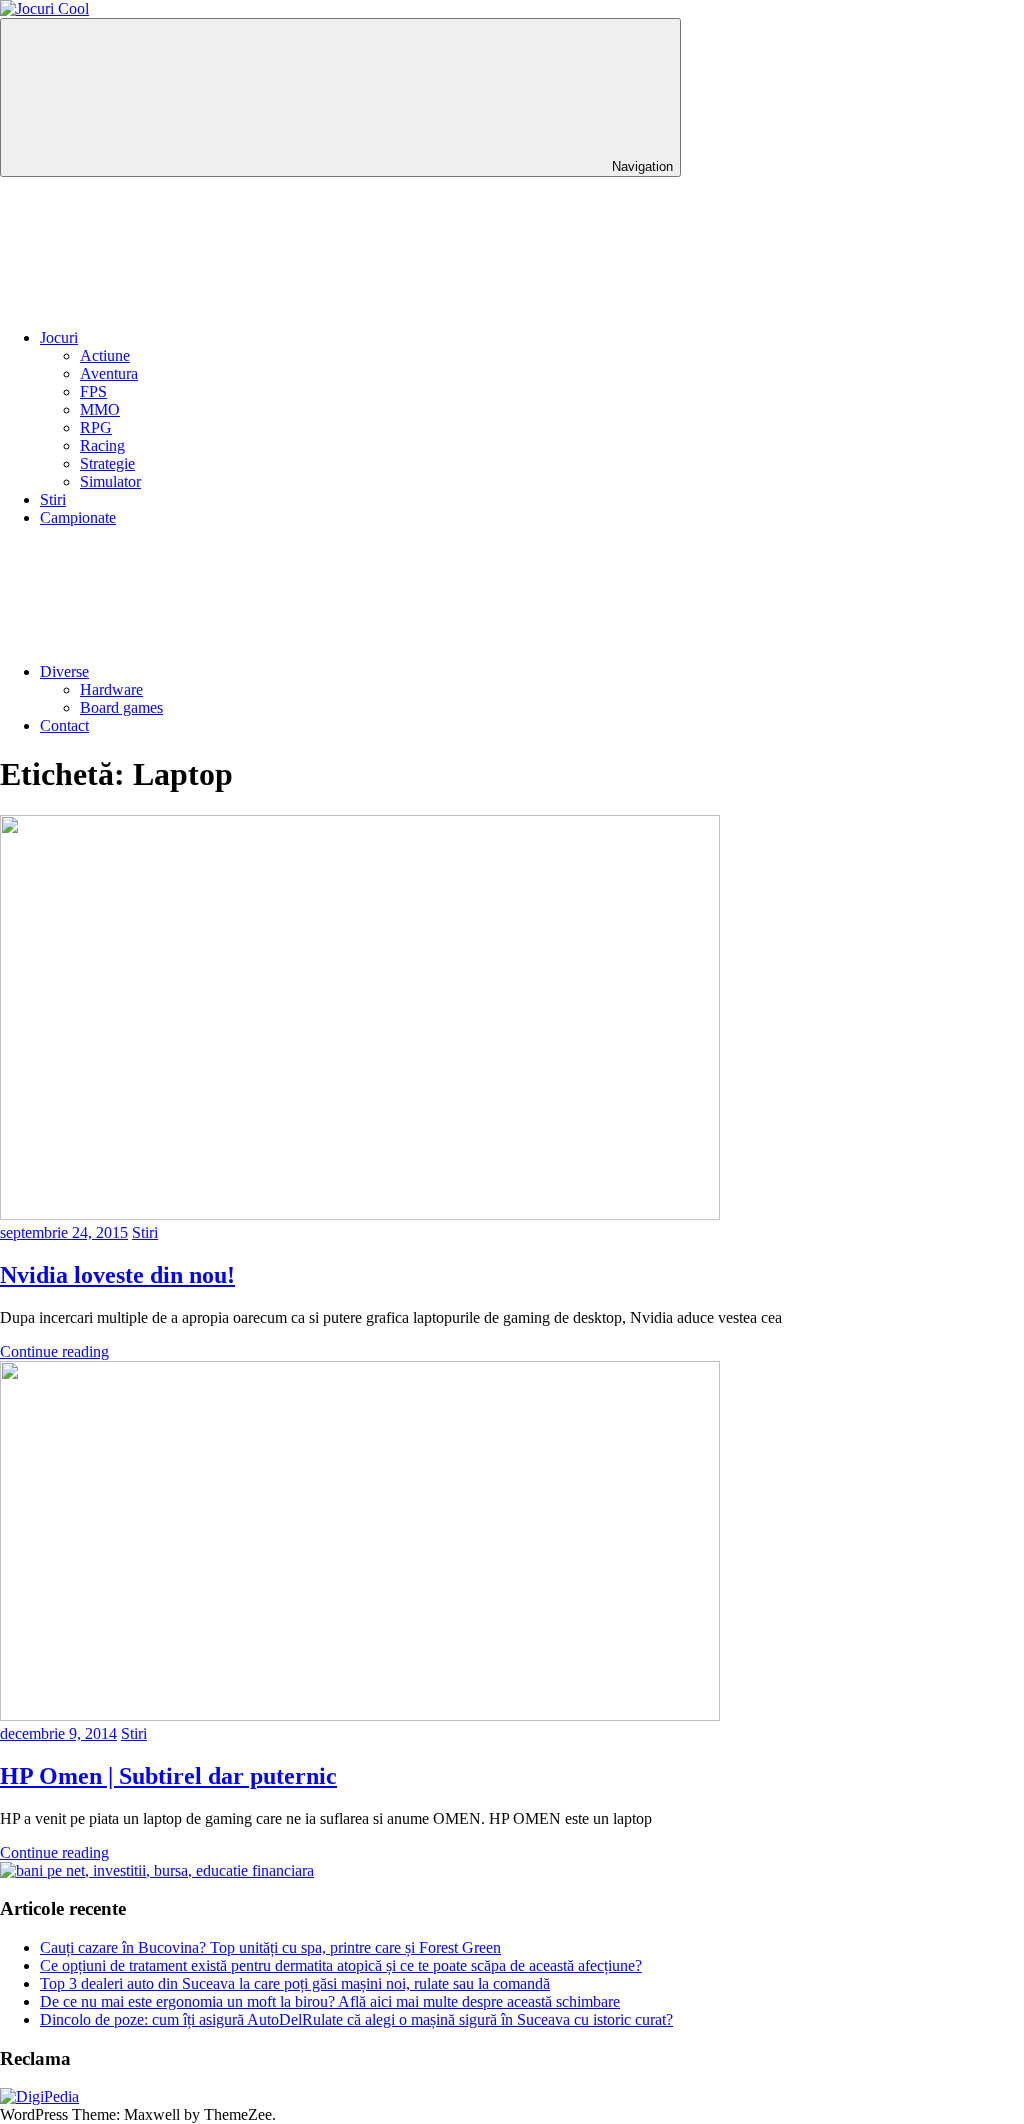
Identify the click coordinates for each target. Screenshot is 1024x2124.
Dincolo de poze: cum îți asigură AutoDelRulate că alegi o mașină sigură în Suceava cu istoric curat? (356, 2019)
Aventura (109, 373)
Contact (64, 725)
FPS (93, 391)
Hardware (111, 689)
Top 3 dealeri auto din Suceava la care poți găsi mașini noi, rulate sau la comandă (295, 1983)
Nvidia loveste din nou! (117, 1275)
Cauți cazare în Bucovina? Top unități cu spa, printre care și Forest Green (270, 1947)
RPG (96, 427)
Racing (102, 445)
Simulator (110, 481)
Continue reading (54, 1351)
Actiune (105, 355)
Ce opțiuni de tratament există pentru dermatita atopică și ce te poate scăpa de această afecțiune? (341, 1965)
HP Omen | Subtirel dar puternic (168, 1776)
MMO (100, 409)
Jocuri (59, 337)
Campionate (78, 517)
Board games (121, 707)
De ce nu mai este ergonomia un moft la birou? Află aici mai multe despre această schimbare (330, 2001)
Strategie (107, 463)
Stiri (53, 499)
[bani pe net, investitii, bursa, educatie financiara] (157, 1870)
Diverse (64, 671)
